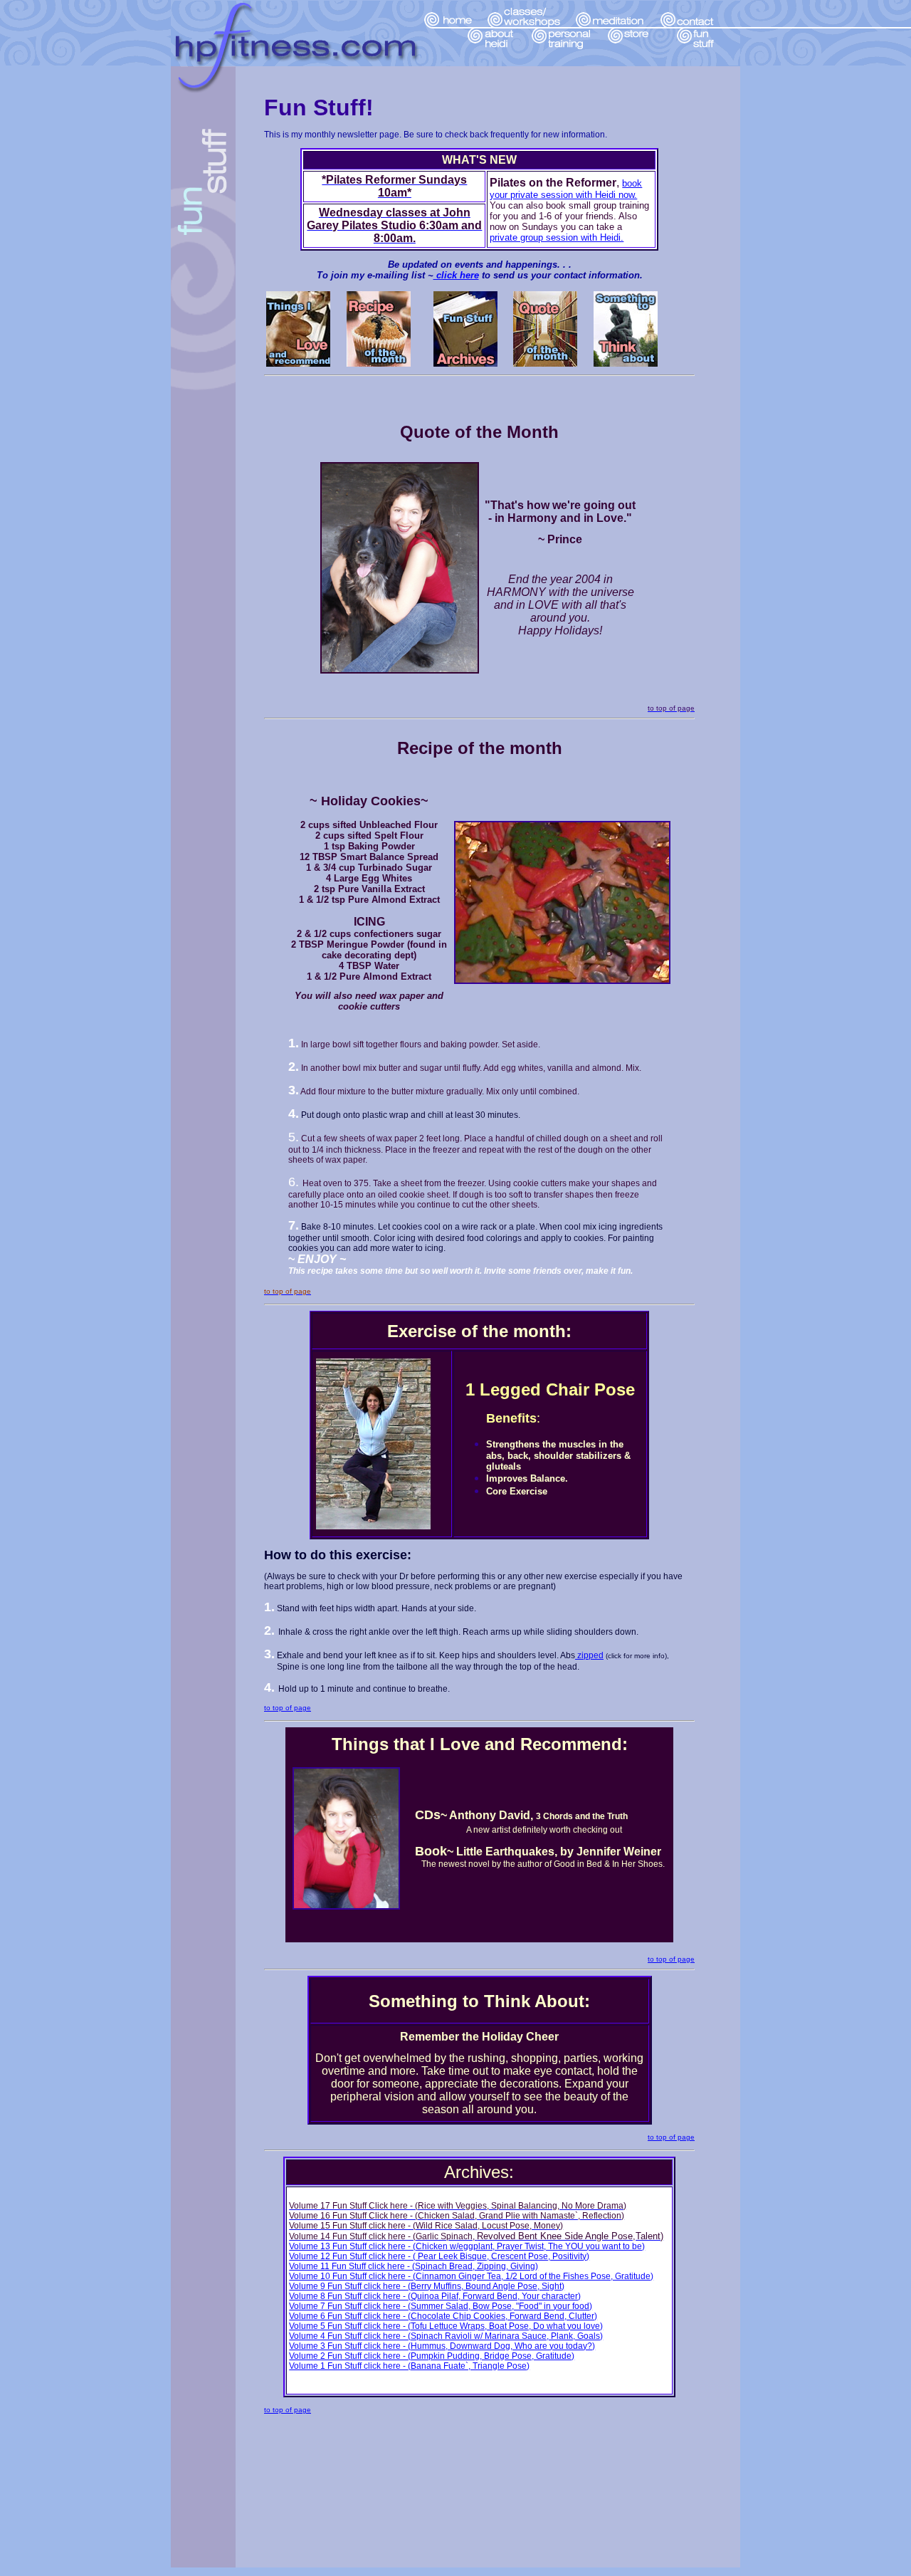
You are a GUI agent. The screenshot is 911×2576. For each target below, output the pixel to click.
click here (456, 275)
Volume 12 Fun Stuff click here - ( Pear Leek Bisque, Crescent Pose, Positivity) (439, 2256)
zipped (589, 1655)
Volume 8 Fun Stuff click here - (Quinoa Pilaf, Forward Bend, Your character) (435, 2296)
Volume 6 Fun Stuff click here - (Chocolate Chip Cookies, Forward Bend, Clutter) (443, 2316)
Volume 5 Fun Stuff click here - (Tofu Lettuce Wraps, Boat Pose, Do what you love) (446, 2326)
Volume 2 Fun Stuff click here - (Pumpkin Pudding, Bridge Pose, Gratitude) (432, 2356)
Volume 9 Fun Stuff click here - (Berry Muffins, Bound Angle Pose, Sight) (427, 2286)
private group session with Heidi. (557, 237)
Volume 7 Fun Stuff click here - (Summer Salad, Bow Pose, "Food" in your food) (441, 2306)
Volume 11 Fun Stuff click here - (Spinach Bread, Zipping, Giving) (414, 2266)
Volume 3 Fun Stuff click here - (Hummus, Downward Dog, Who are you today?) (442, 2346)
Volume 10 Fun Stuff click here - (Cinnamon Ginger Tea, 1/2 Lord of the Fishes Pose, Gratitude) (471, 2276)
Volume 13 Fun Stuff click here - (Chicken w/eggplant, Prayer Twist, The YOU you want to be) (467, 2246)
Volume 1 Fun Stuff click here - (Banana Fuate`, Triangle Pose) (409, 2366)
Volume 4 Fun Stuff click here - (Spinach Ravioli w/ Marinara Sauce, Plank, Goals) (446, 2336)
